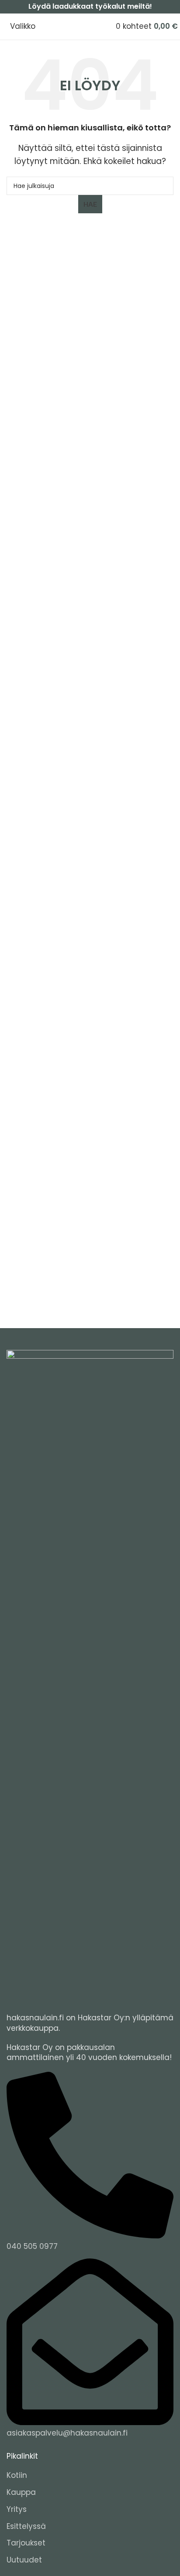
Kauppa (21, 2492)
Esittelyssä (26, 2526)
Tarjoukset (26, 2543)
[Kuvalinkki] (90, 1677)
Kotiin (17, 2475)
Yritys (17, 2509)
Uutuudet (24, 2560)
